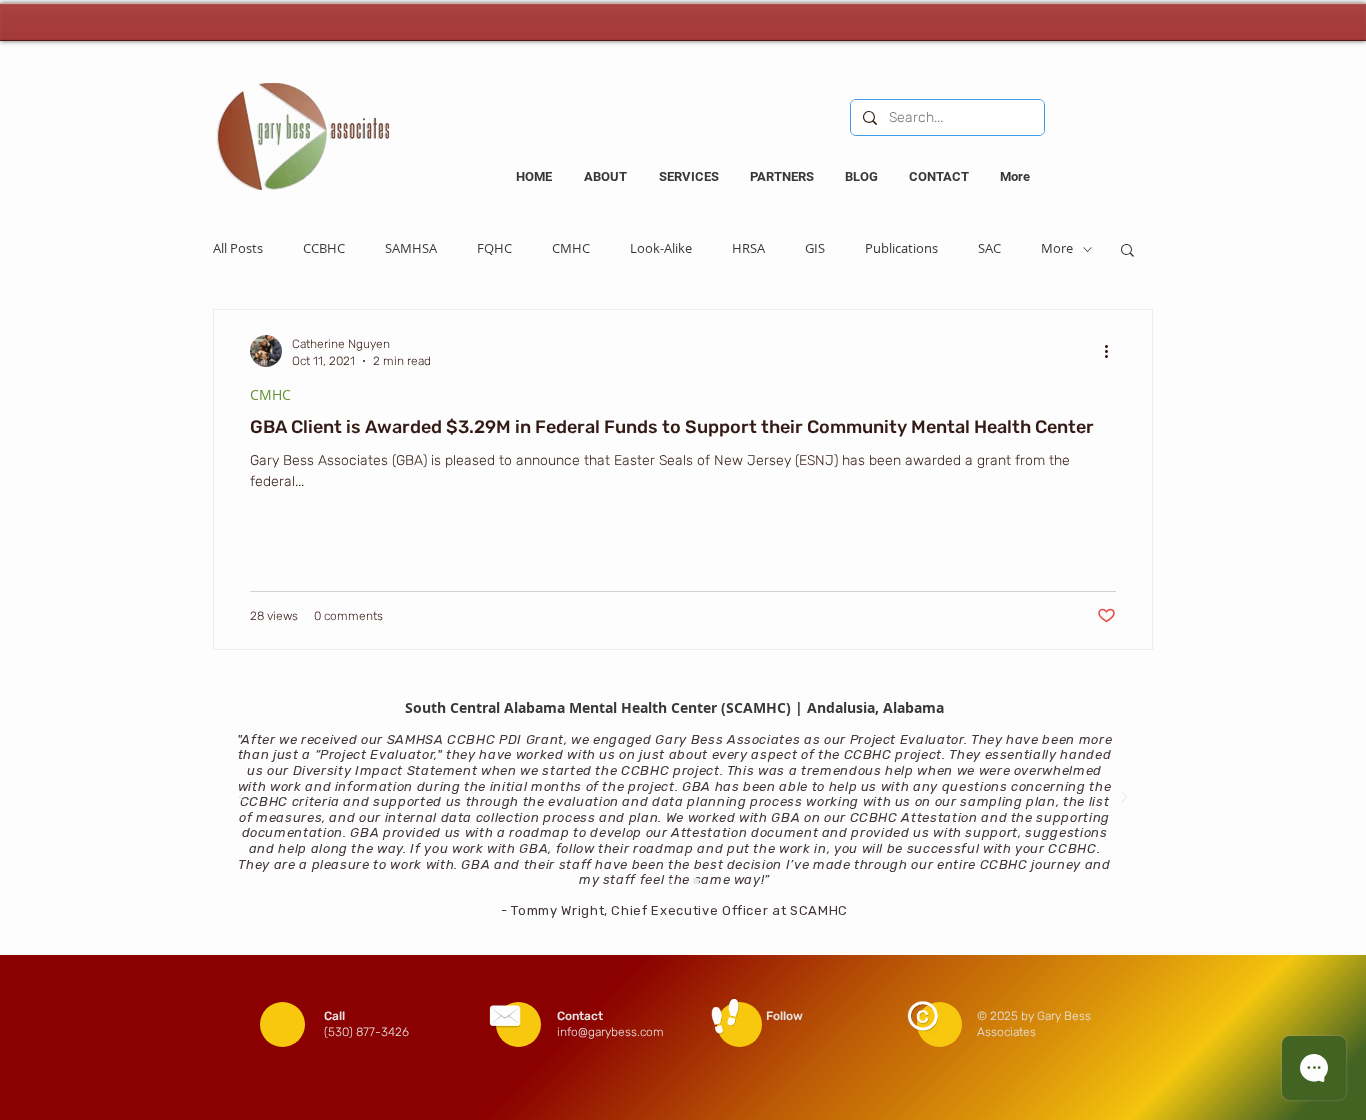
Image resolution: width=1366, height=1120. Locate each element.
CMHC (571, 249)
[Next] (1124, 798)
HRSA (748, 249)
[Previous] (242, 798)
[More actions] (1113, 351)
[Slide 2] (671, 881)
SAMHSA (411, 249)
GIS (815, 249)
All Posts (238, 249)
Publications (901, 249)
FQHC (494, 249)
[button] (1127, 251)
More (1057, 249)
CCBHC (324, 249)
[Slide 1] (696, 881)
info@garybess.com (610, 1032)
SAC (989, 249)
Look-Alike (661, 249)
